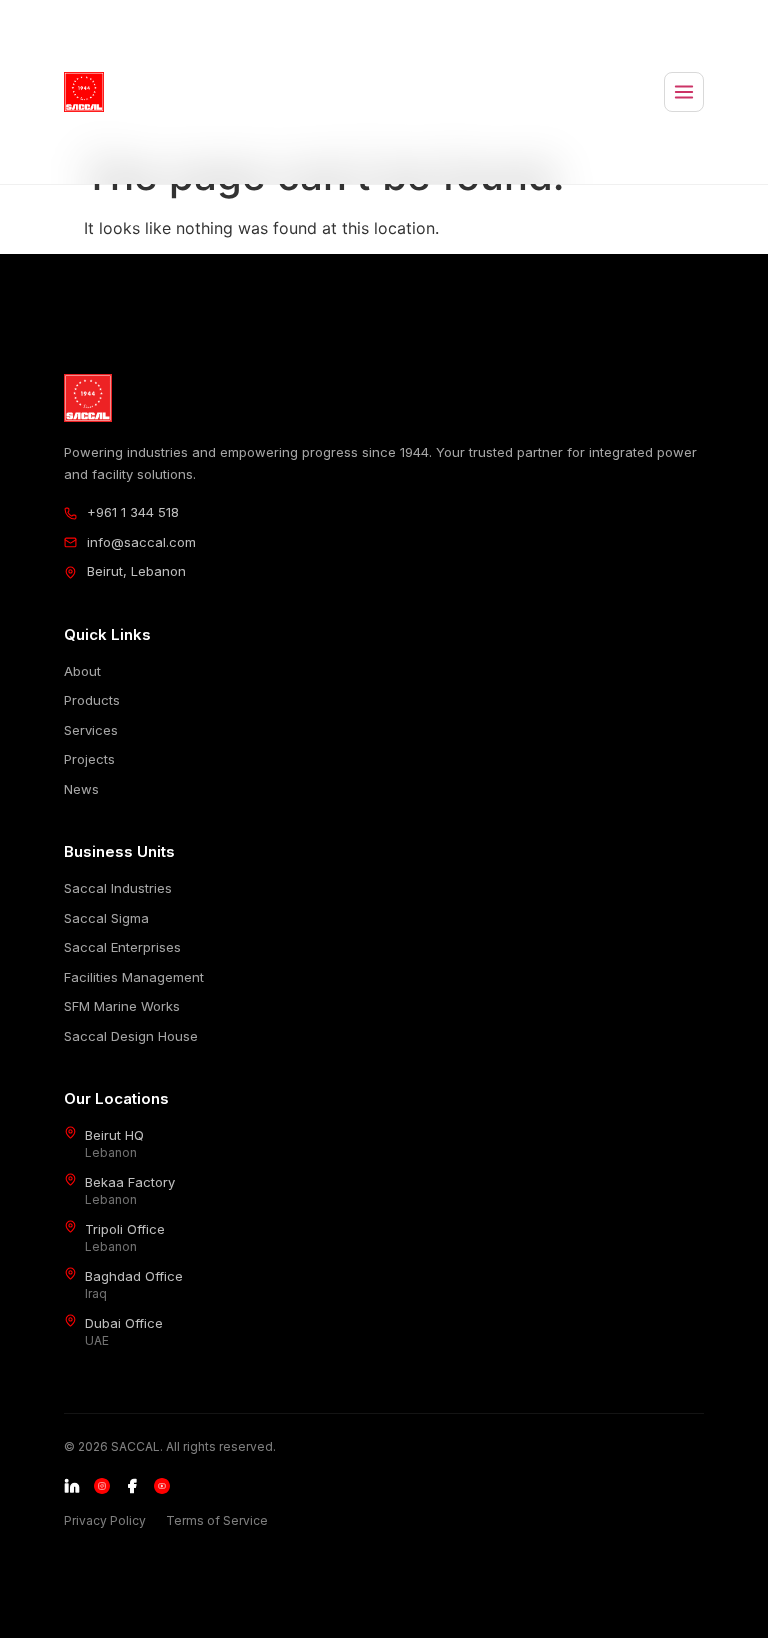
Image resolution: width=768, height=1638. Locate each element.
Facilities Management (134, 977)
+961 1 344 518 (133, 512)
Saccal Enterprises (122, 947)
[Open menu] (684, 92)
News (81, 789)
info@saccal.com (141, 542)
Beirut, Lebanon (136, 571)
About (82, 671)
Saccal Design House (131, 1036)
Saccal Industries (118, 888)
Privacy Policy (105, 1520)
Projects (89, 759)
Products (92, 700)
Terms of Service (217, 1520)
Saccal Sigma (106, 918)
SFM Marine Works (122, 1006)
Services (91, 730)
